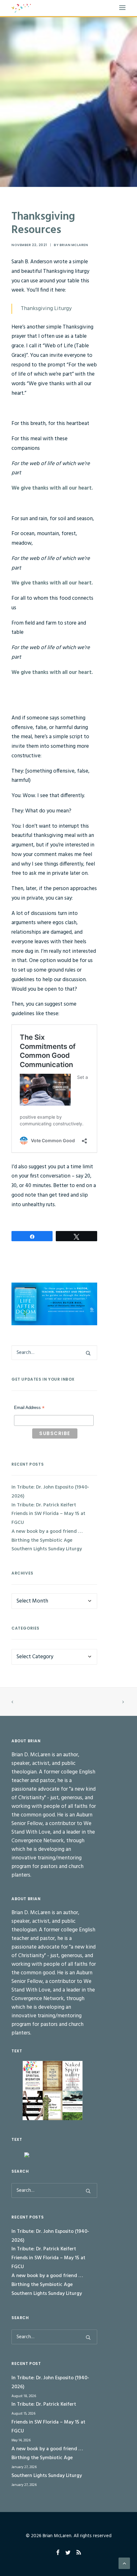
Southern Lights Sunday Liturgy (47, 1549)
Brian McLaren (74, 245)
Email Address (29, 1408)
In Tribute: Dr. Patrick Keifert (44, 1505)
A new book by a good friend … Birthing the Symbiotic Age (47, 1536)
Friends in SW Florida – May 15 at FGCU (48, 1518)
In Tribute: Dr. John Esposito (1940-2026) (50, 1492)
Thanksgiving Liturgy (46, 309)
